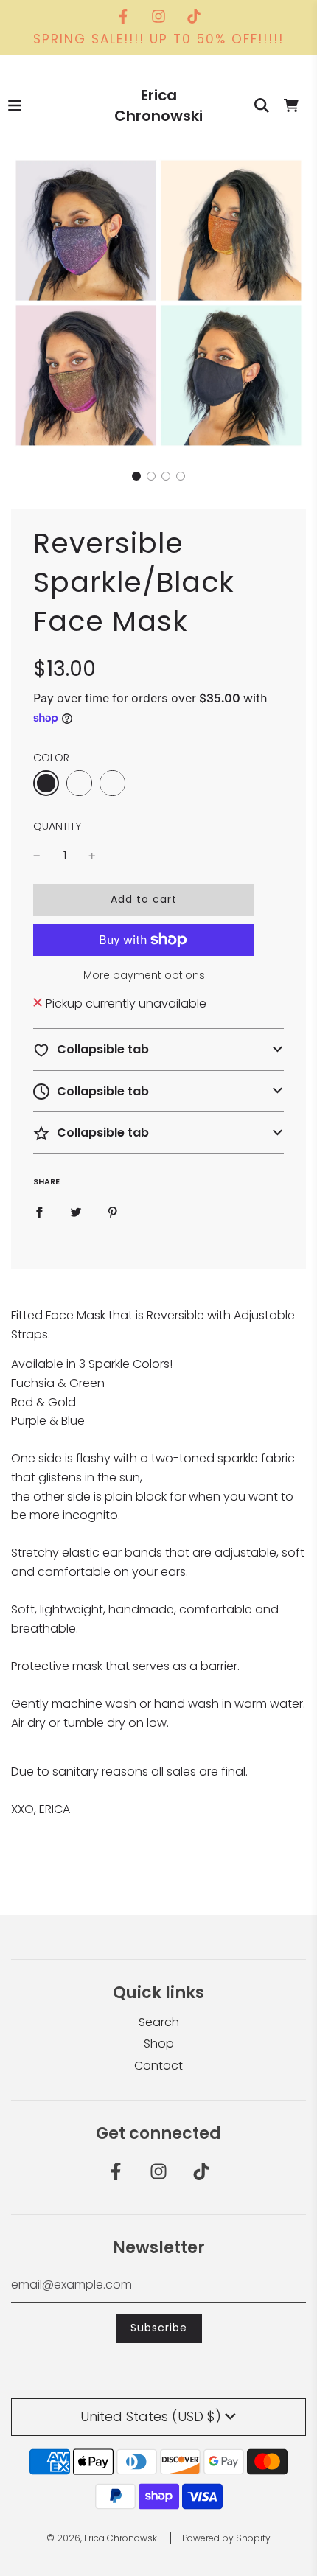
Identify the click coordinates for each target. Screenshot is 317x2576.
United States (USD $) (151, 2416)
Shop (159, 2043)
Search (159, 2022)
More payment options (144, 975)
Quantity (57, 826)
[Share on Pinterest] (113, 1212)
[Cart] (291, 105)
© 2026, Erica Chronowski (103, 2538)
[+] (92, 856)
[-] (37, 856)
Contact (158, 2066)
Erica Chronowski (158, 105)
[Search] (262, 105)
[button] (136, 476)
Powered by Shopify (226, 2538)
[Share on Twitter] (76, 1212)
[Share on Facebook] (39, 1212)
